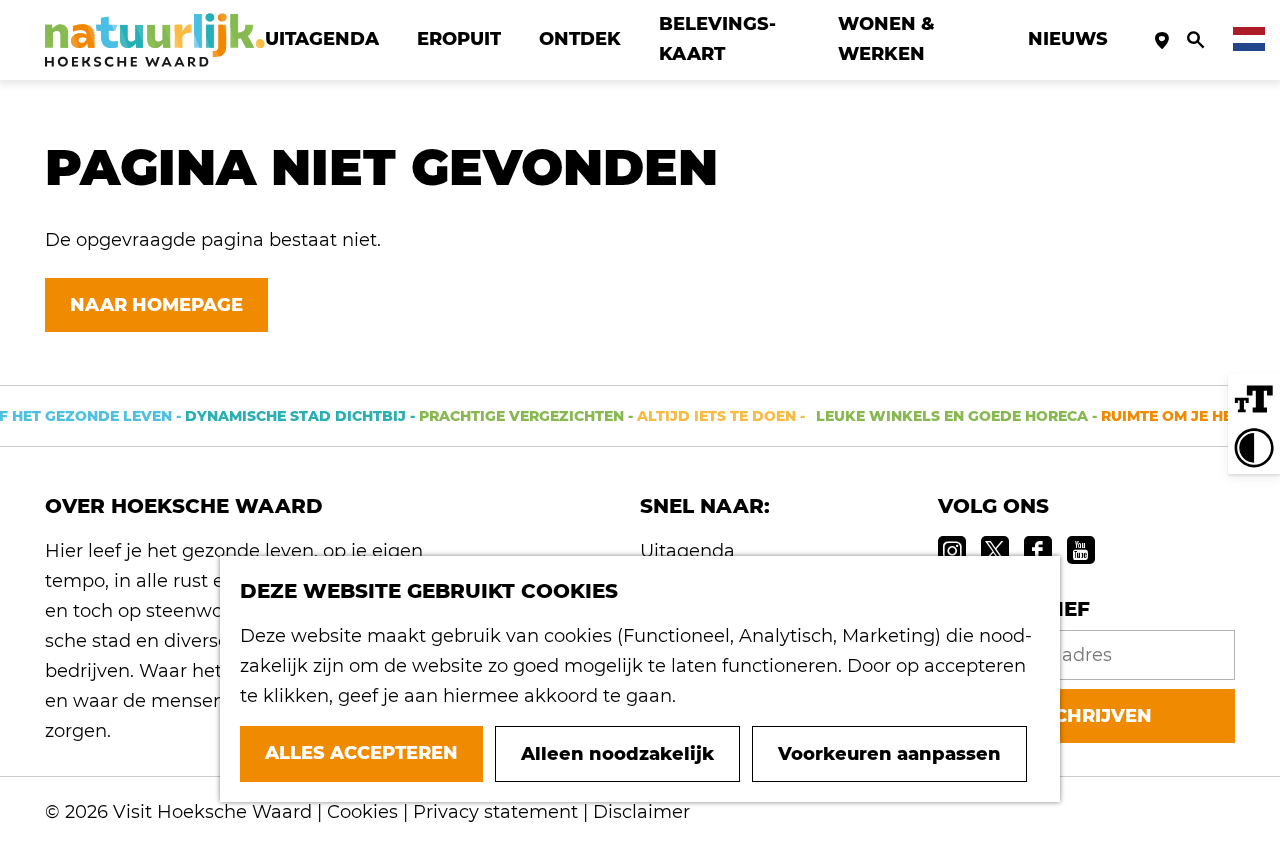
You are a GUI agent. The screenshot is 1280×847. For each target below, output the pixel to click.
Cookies (362, 812)
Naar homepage (156, 305)
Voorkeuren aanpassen (889, 754)
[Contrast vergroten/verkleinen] (1254, 448)
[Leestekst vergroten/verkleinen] (1254, 400)
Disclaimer (641, 812)
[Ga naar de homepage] (155, 40)
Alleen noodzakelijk (617, 754)
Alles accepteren (361, 753)
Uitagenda (687, 551)
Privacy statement (495, 812)
